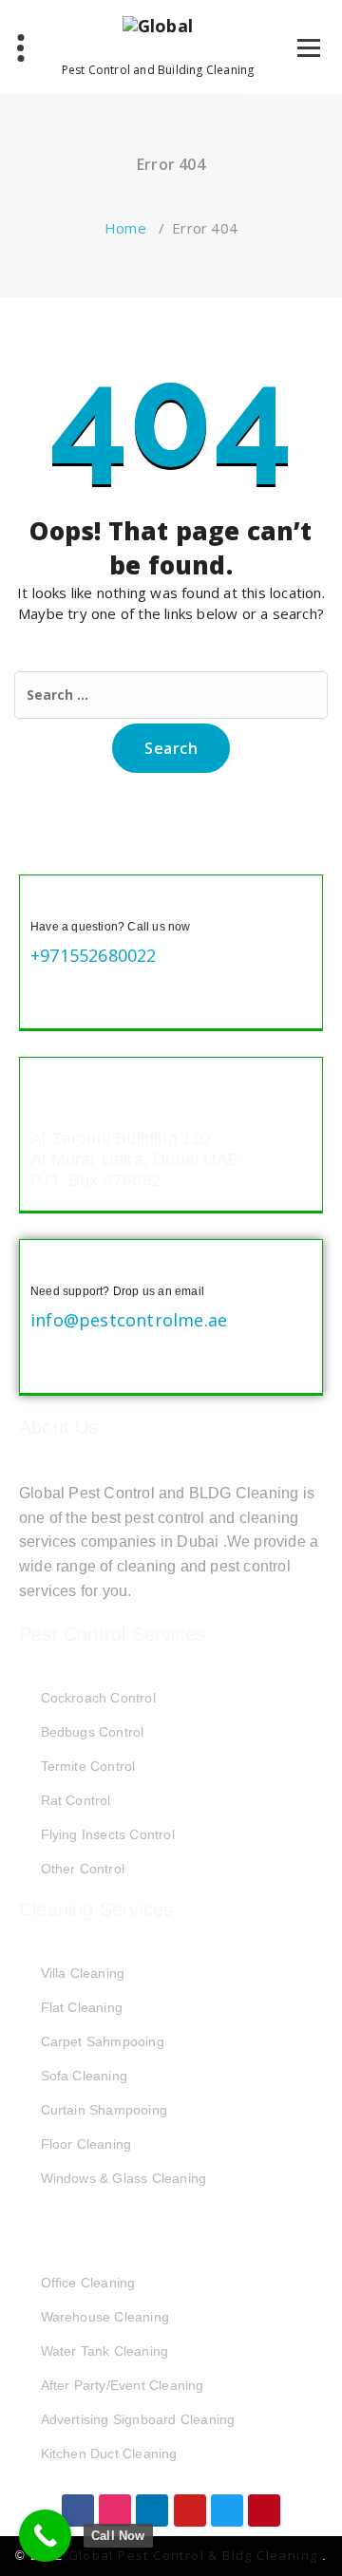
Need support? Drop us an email (117, 1291)
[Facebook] (78, 2510)
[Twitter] (227, 2510)
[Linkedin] (152, 2510)
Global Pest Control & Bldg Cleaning (195, 2555)
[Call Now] (45, 2536)
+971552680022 (94, 955)
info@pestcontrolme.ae (129, 1320)
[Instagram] (115, 2510)
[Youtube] (190, 2510)
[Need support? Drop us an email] (46, 1266)
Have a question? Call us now (111, 927)
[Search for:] (171, 695)
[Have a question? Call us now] (46, 901)
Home (125, 228)
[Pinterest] (264, 2510)
